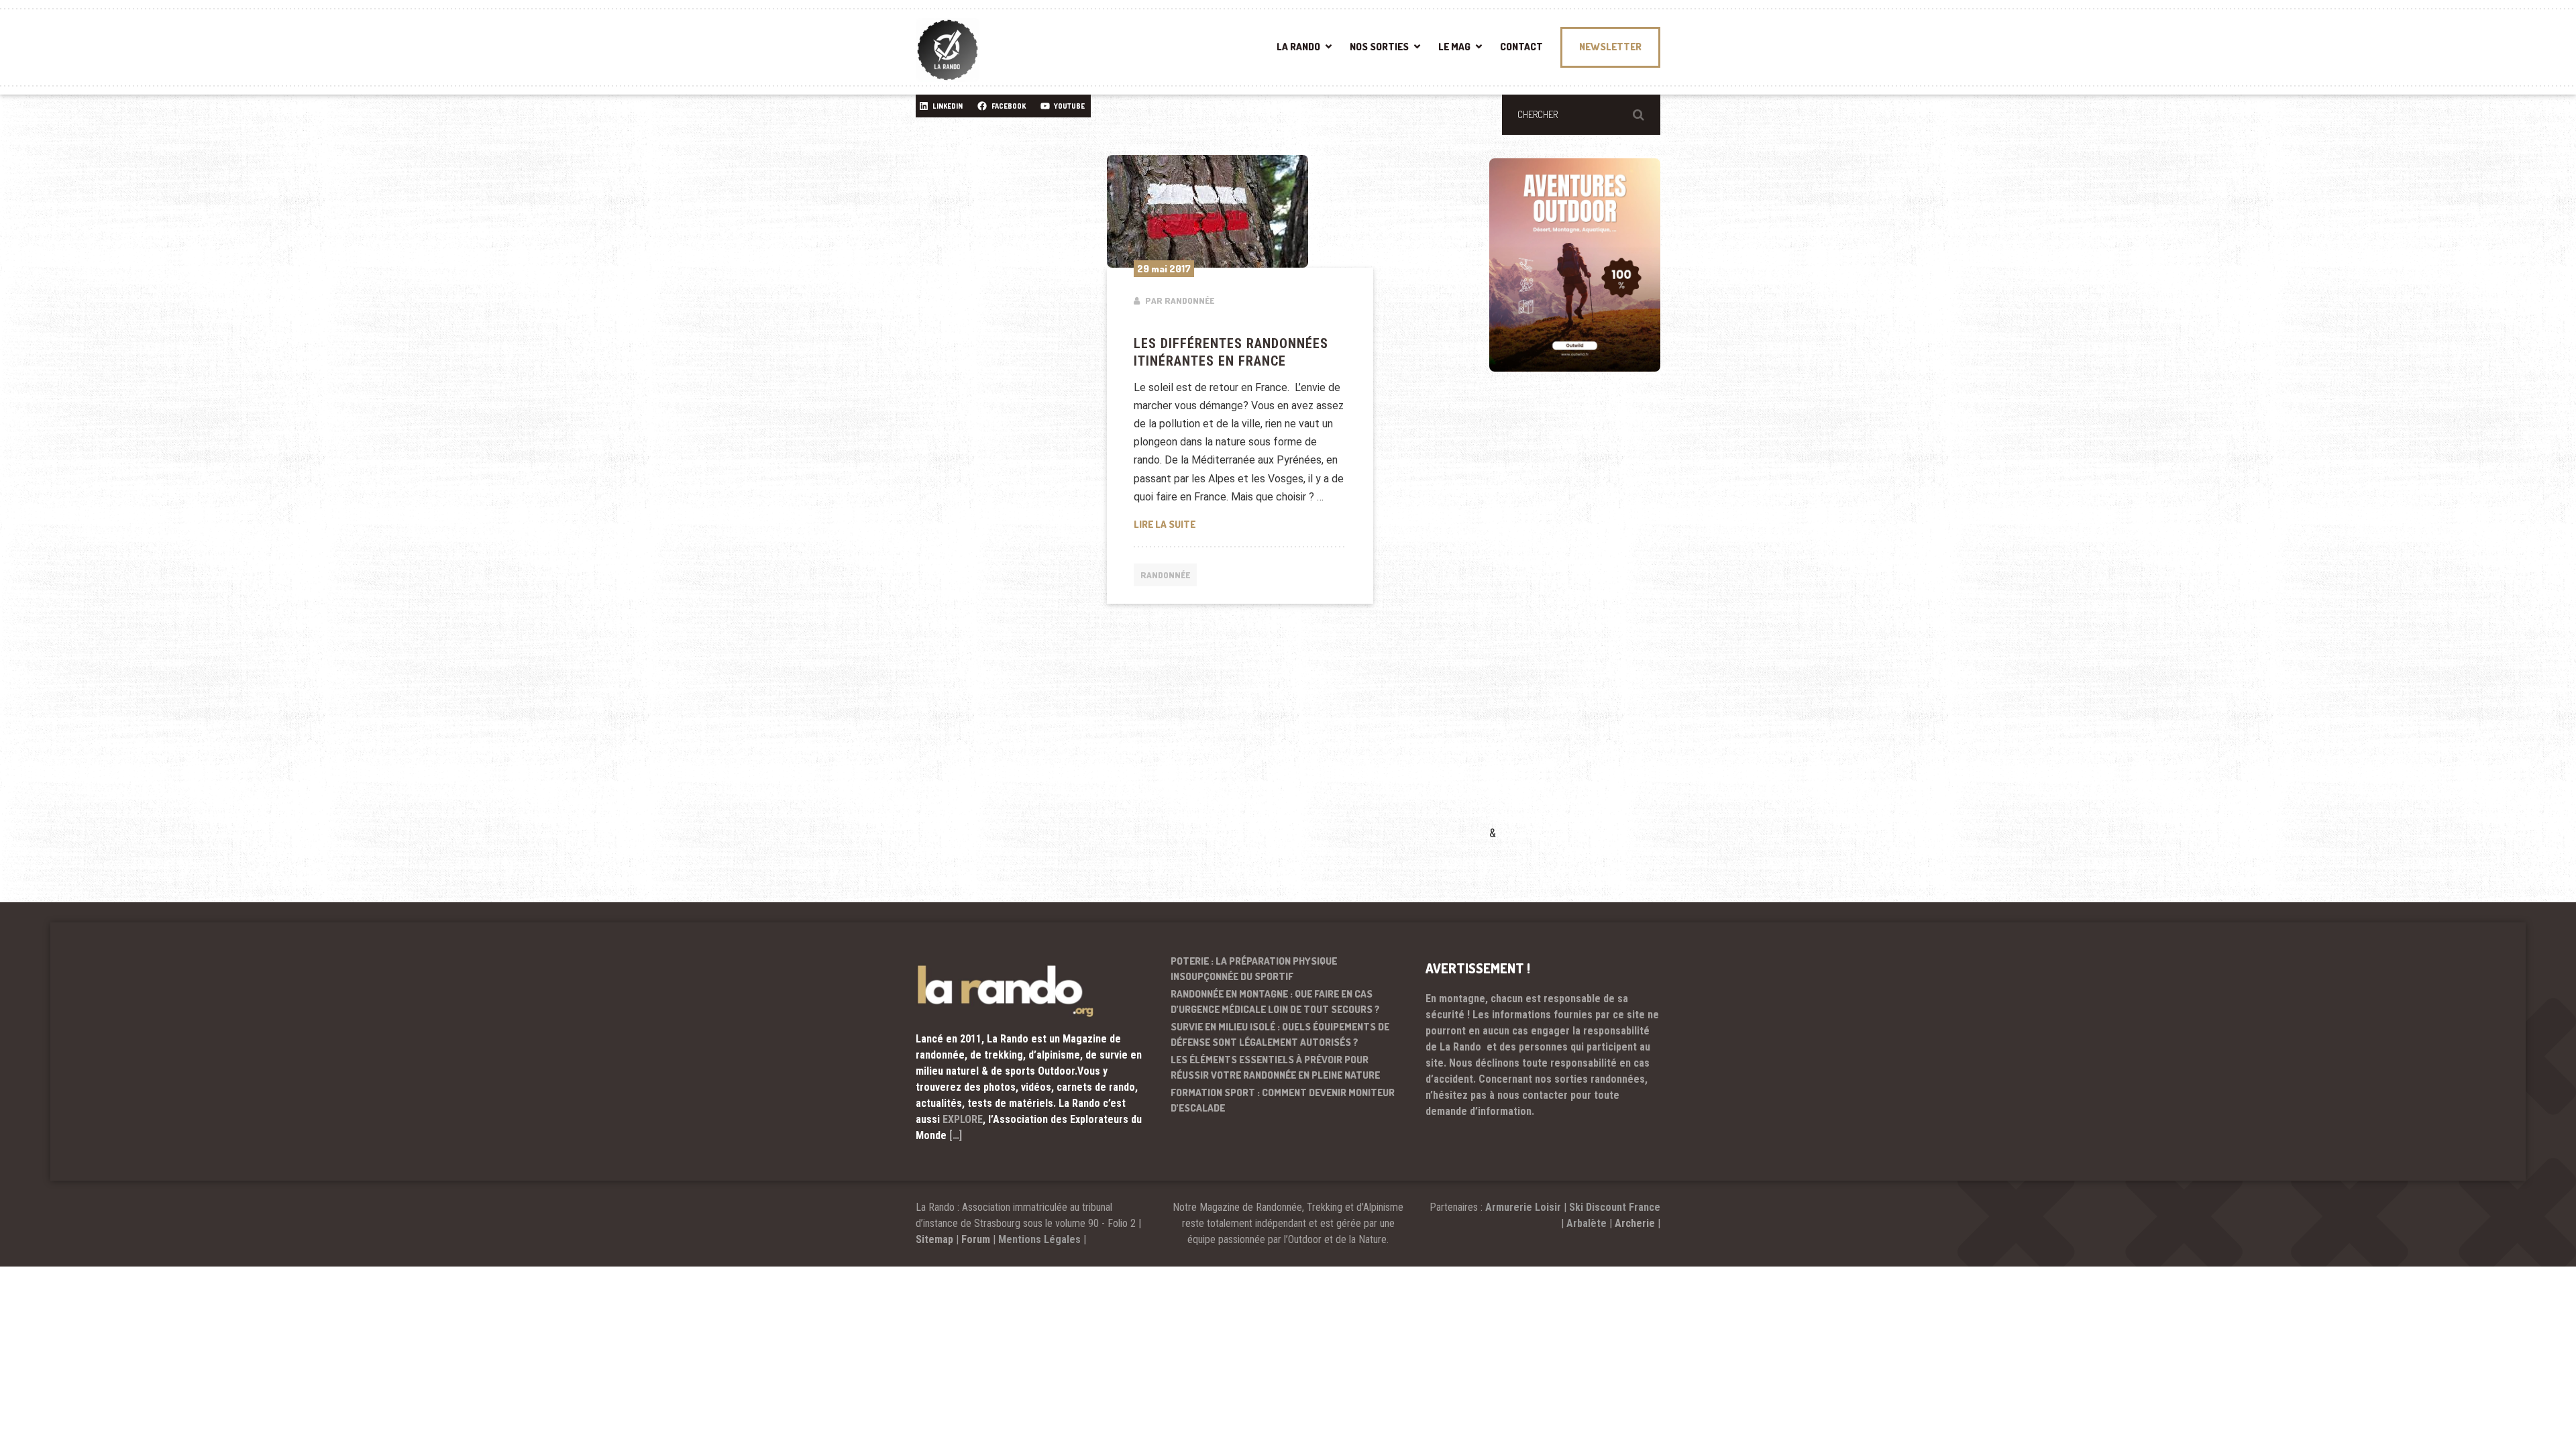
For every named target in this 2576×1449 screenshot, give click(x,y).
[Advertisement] (1590, 618)
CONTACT (1521, 47)
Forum (976, 1239)
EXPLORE (963, 1119)
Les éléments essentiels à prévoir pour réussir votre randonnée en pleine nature (1275, 1067)
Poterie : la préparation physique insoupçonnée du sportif (1254, 969)
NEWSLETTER (1610, 47)
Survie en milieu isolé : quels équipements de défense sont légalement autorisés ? (1280, 1034)
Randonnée (1165, 575)
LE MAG (1454, 47)
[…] (956, 1135)
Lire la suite (1240, 524)
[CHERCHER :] (1581, 115)
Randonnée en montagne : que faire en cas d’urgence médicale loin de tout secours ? (1275, 1002)
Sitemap (934, 1239)
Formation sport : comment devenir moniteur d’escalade (1283, 1100)
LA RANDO (1298, 47)
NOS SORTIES (1379, 47)
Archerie (1635, 1223)
